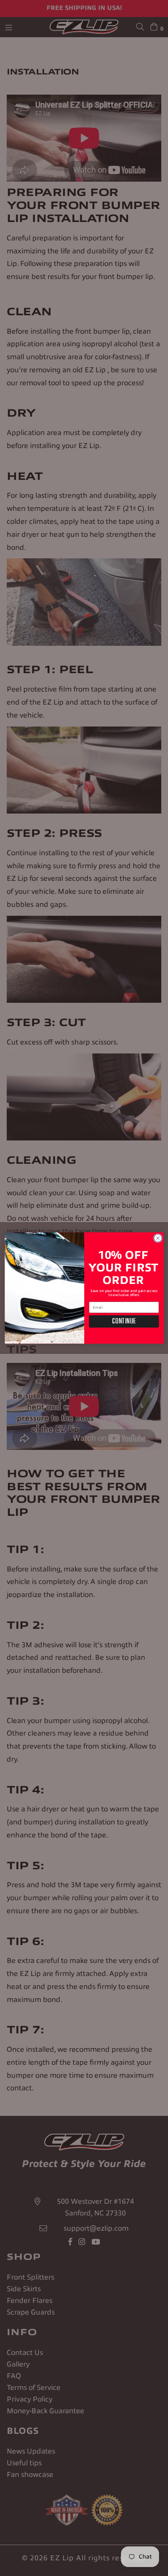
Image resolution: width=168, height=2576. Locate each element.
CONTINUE (124, 1321)
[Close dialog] (158, 1238)
